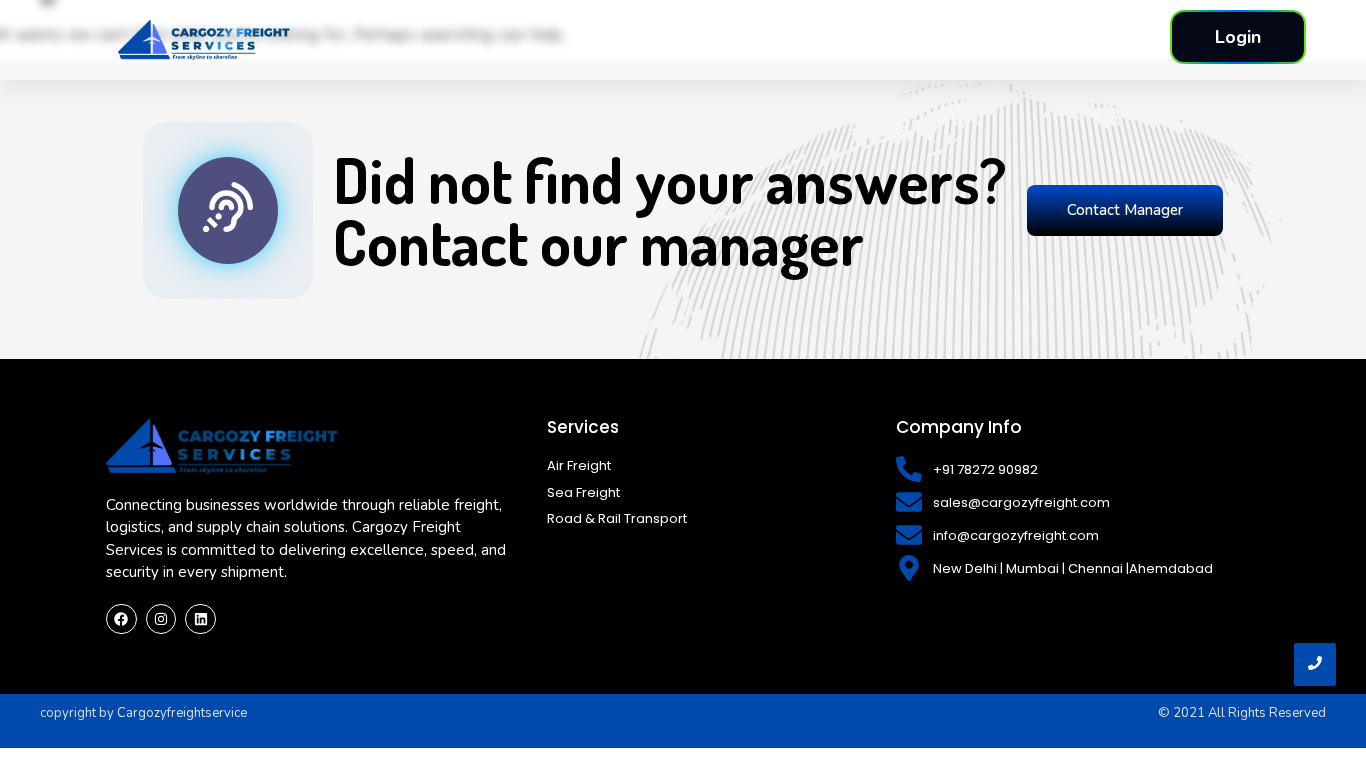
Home (751, 39)
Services (931, 39)
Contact (1020, 39)
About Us (837, 39)
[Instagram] (161, 619)
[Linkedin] (200, 619)
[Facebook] (121, 619)
